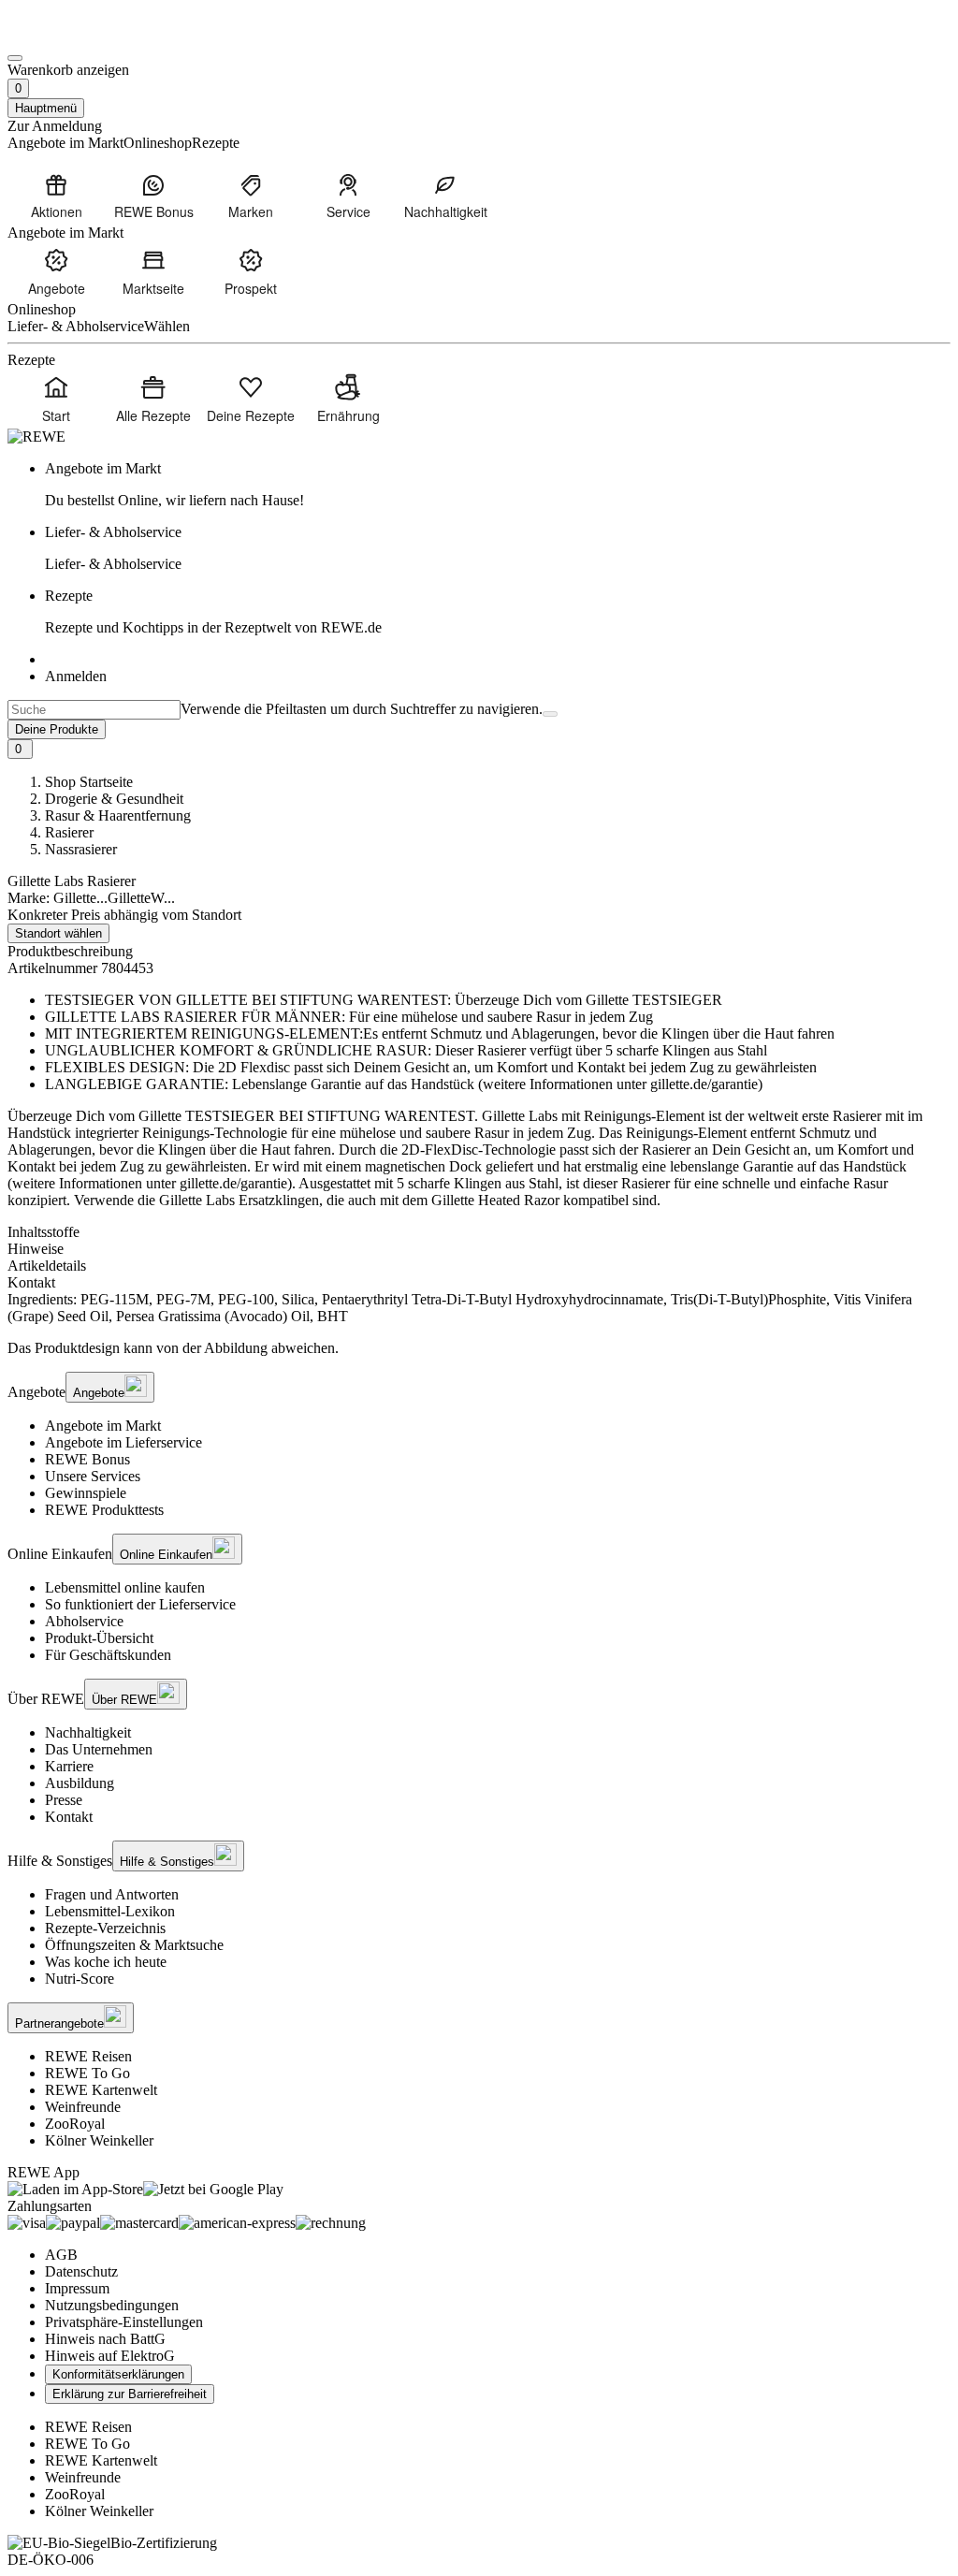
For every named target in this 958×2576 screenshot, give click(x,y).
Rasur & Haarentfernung (118, 815)
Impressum (77, 2288)
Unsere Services (93, 1476)
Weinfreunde (83, 2107)
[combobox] (94, 710)
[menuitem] (56, 196)
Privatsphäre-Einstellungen (124, 2322)
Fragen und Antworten (112, 1894)
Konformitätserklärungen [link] (118, 2374)
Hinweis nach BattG (105, 2339)
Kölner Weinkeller (99, 2140)
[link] (498, 485)
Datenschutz (81, 2271)
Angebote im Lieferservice (123, 1442)
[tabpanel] (479, 1308)
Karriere (69, 1766)
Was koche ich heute (106, 1962)
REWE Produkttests (104, 1510)
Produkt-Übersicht (99, 1638)
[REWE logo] (36, 437)
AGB (61, 2255)
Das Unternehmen (99, 1749)
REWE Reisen (88, 2056)
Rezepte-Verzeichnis (105, 1928)
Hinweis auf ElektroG (110, 2356)
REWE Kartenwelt (101, 2090)
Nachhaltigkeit (88, 1732)
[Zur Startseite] (71, 36)
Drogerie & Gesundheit (114, 799)
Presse (64, 1800)
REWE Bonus (87, 1459)
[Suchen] (550, 714)
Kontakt (69, 1817)
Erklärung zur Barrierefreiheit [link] (130, 2394)
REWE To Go (87, 2073)
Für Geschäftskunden (108, 1655)
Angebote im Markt (103, 1426)
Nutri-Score (80, 1979)
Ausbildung (80, 1783)
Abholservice (84, 1621)
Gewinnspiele (86, 1493)
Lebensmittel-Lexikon (110, 1911)
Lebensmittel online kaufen (125, 1587)
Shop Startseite (89, 782)
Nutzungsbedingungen (112, 2305)
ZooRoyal (75, 2124)
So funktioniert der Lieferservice (140, 1604)
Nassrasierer (81, 849)
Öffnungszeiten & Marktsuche (134, 1945)
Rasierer (69, 832)
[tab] (479, 1232)
